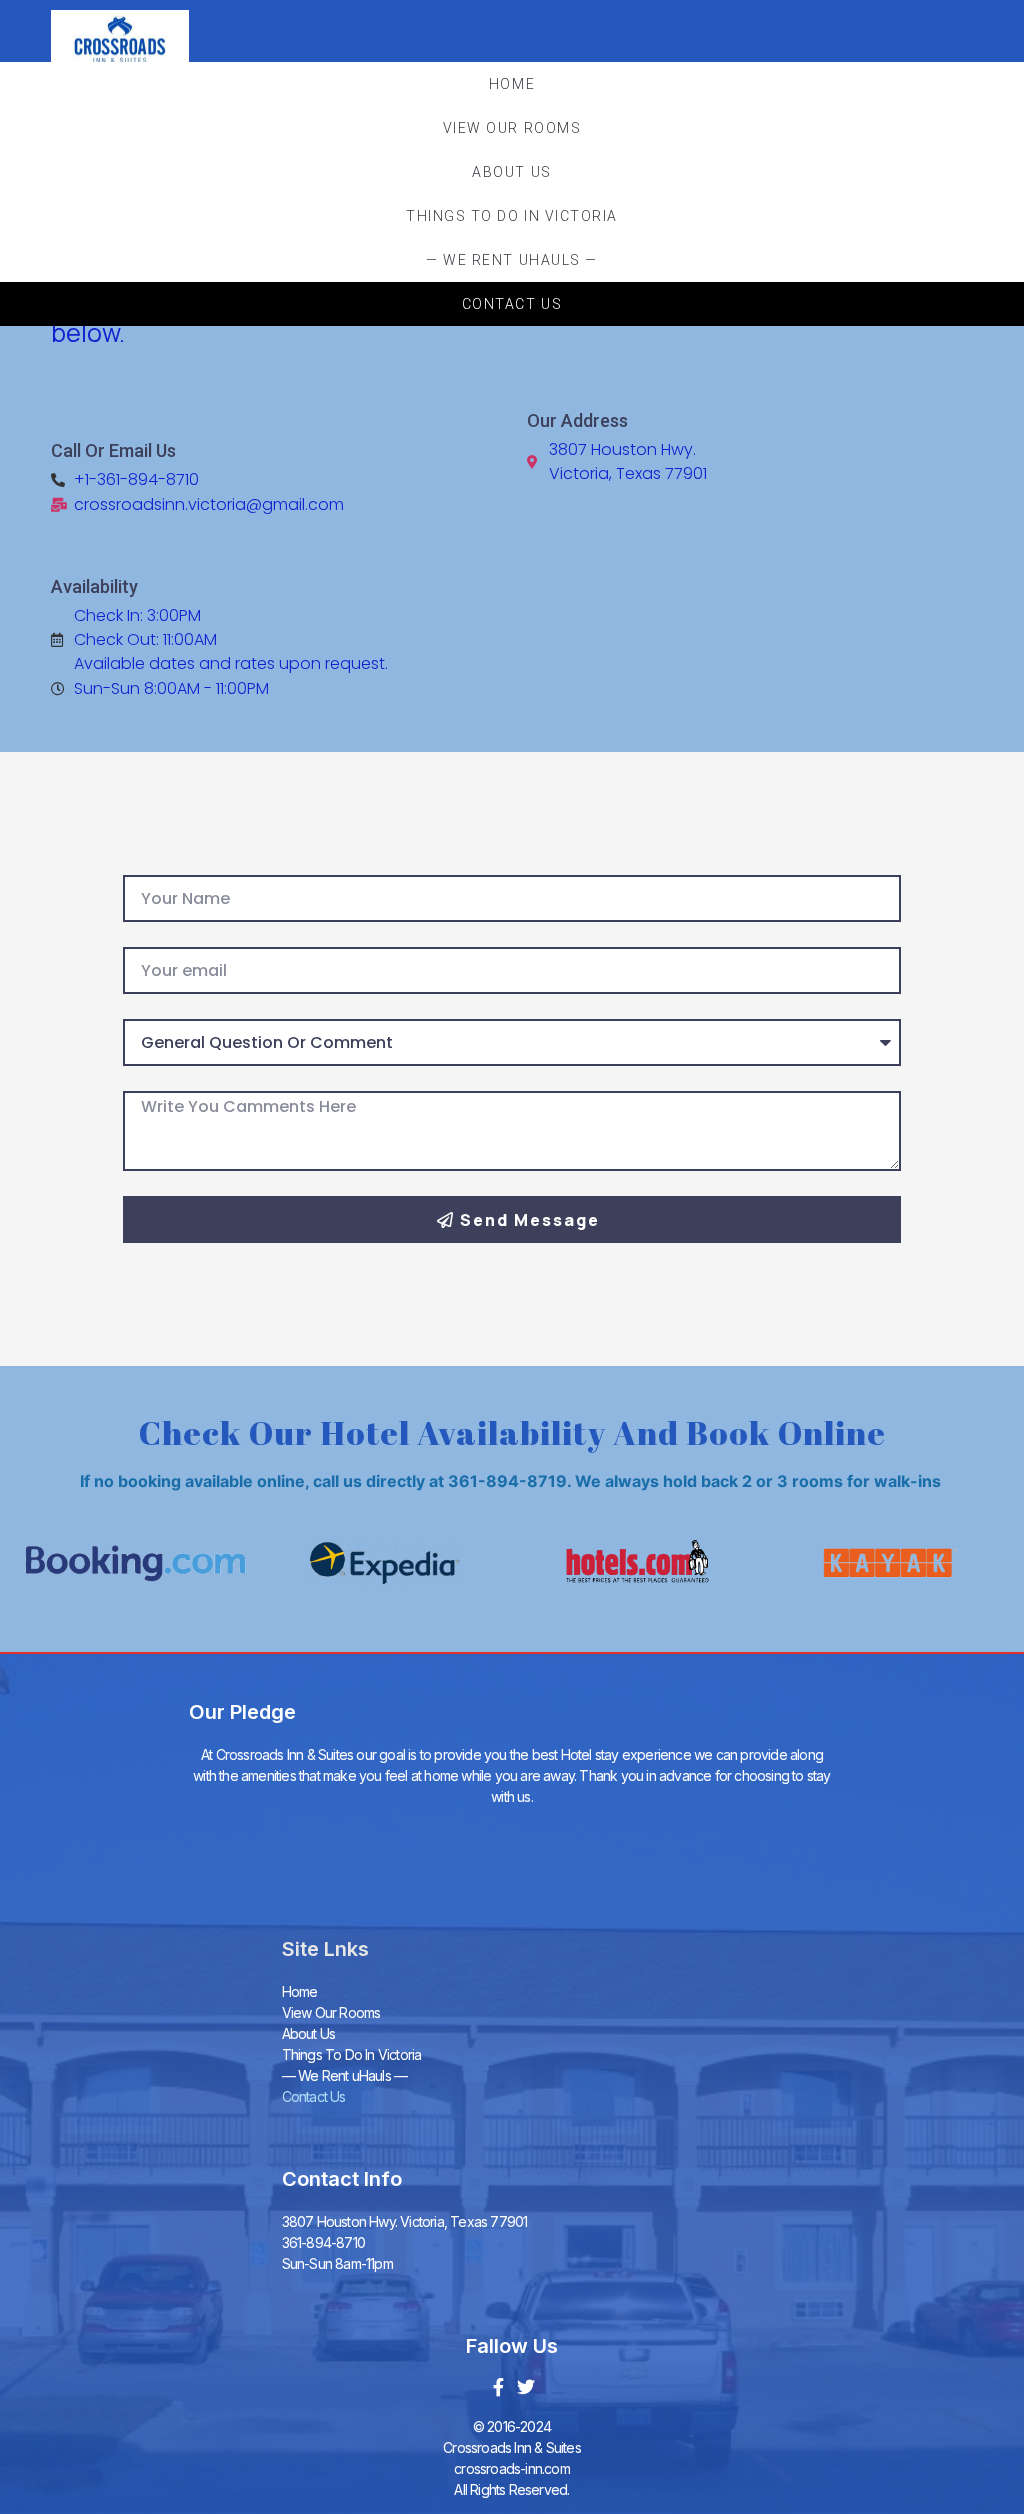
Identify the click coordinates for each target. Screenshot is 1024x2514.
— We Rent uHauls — (512, 260)
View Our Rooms (512, 128)
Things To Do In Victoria (512, 216)
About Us (511, 172)
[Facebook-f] (498, 2387)
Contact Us (512, 304)
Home (512, 84)
